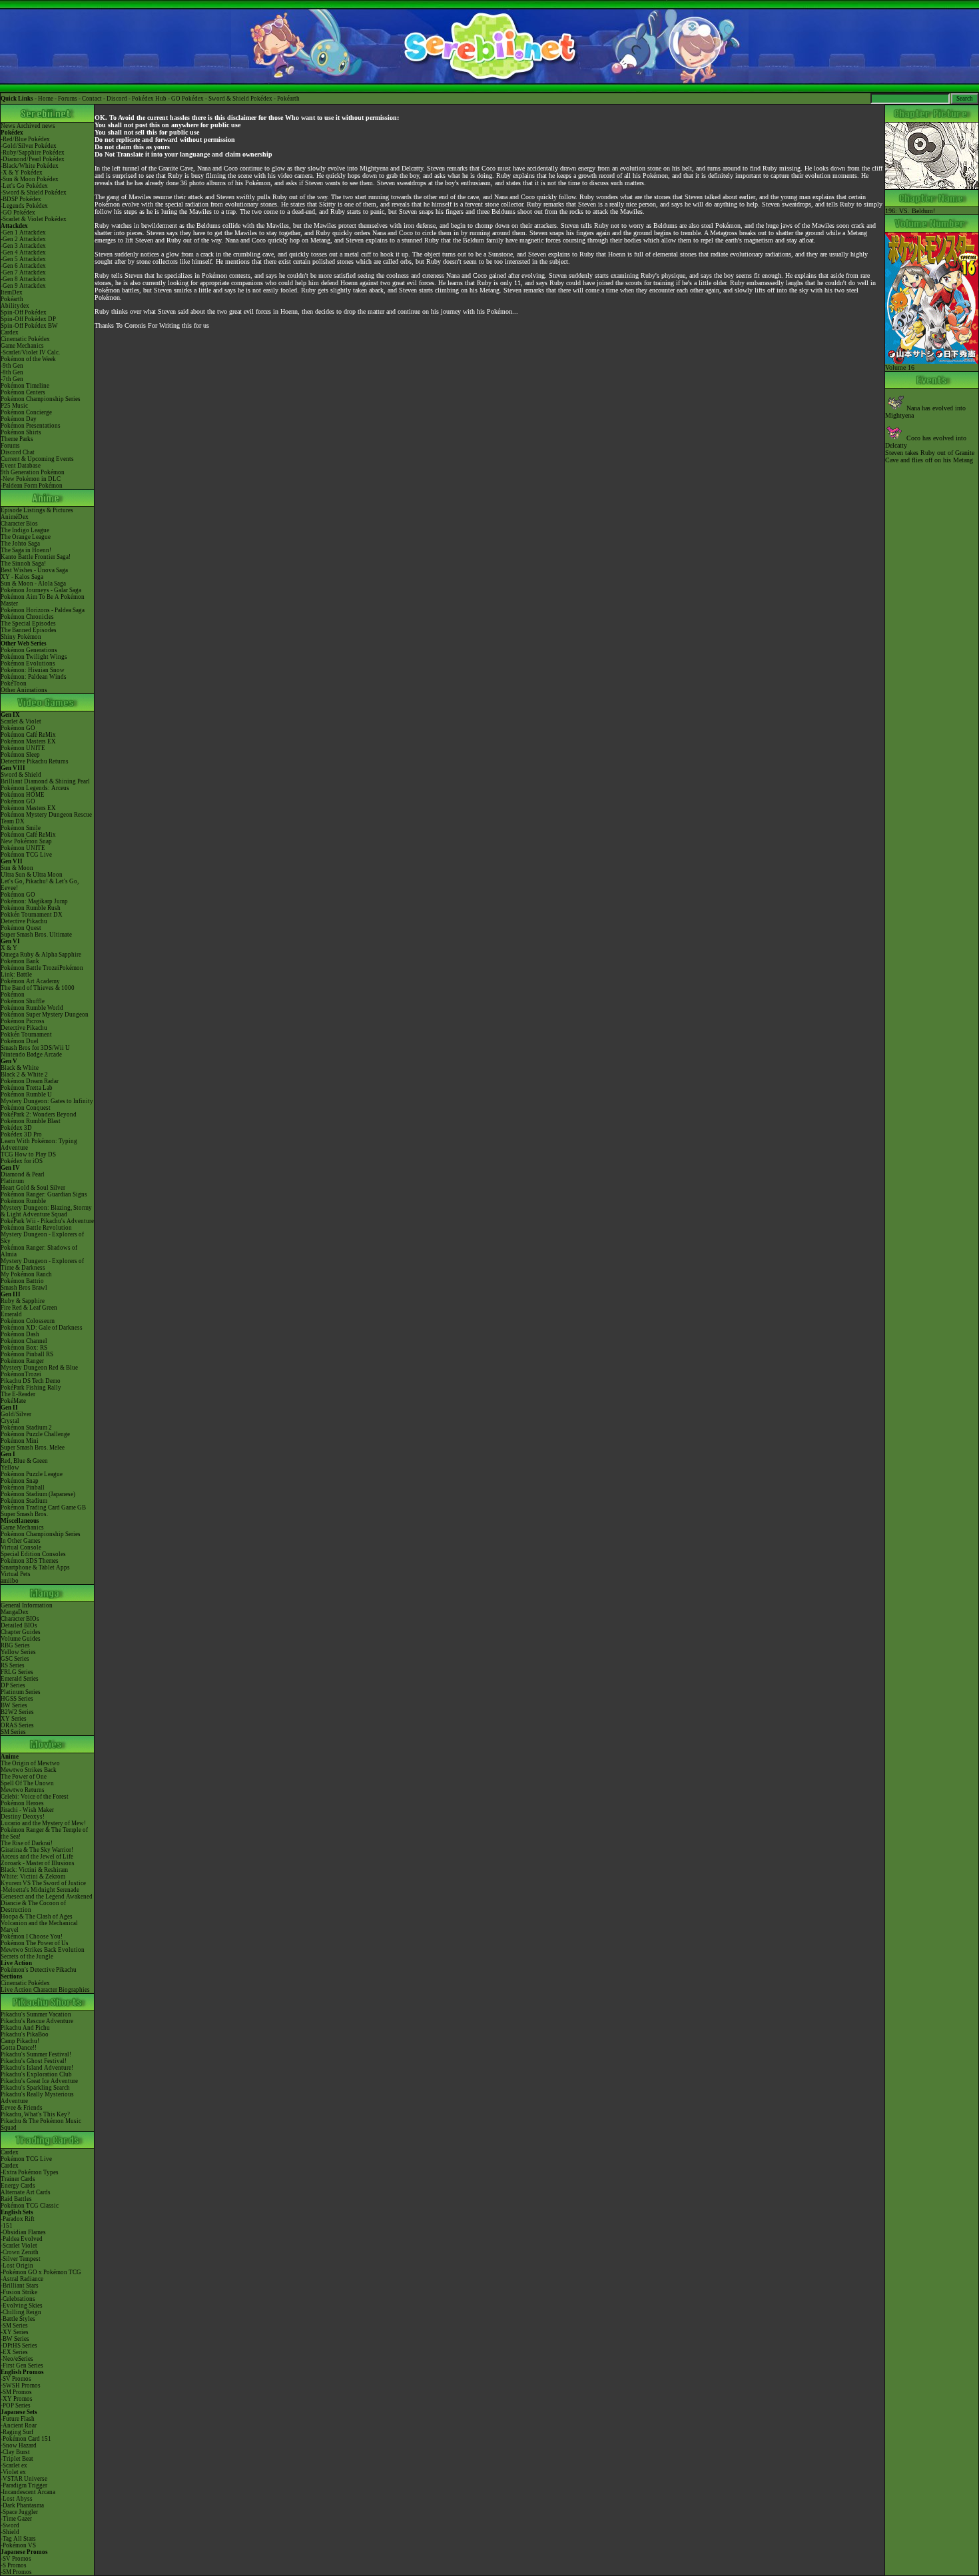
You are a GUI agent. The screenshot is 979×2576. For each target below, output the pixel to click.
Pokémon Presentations (31, 426)
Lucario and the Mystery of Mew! (43, 1823)
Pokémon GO (18, 728)
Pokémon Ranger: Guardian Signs (44, 1194)
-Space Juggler (19, 2512)
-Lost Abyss (17, 2499)
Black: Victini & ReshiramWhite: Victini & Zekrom (34, 1873)
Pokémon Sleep (20, 755)
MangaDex (15, 1612)
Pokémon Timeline (25, 386)
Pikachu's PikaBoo (25, 2034)
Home (46, 99)
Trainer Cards (18, 2179)
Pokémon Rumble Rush (31, 908)
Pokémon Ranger (22, 1361)
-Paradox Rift (18, 2219)
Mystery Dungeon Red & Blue (39, 1368)
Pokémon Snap (20, 1481)
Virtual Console (21, 1547)
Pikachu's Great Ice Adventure (39, 2081)
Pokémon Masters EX (28, 741)
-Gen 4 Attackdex (23, 252)
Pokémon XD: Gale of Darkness (42, 1328)
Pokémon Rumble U (26, 1094)
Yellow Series (18, 1652)
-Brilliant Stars (20, 2286)
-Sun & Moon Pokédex (30, 179)
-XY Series (15, 2332)
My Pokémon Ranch (26, 1274)
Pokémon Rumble (23, 1201)
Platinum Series (21, 1692)
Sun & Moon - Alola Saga (33, 584)
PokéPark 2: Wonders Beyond (39, 1114)
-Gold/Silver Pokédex (29, 146)
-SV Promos (16, 2379)
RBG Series (15, 1645)
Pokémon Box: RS (24, 1348)
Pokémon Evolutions (28, 663)
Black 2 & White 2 (24, 1074)
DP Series (13, 1685)
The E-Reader (18, 1394)
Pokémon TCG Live (26, 855)
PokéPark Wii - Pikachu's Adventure (47, 1221)
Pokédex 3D (16, 1128)
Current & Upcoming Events (37, 459)
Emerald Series (20, 1679)
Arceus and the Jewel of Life (37, 1857)
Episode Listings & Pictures (37, 510)
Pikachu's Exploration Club (36, 2074)
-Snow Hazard (19, 2445)
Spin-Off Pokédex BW (29, 326)
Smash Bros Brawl (24, 1288)
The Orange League (26, 537)
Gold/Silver (16, 1414)
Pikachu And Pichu (25, 2028)
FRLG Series (17, 1672)
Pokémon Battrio (22, 1281)
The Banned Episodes (29, 630)
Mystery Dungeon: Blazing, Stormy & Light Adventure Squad (46, 1211)
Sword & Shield (21, 775)
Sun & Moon (17, 868)
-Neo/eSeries (17, 2359)
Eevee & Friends (22, 2108)
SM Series (13, 1732)
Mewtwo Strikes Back (29, 1770)
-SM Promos (16, 2392)
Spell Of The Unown (27, 1783)
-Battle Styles (18, 2319)
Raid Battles (16, 2199)
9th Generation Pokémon (33, 472)
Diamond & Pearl (23, 1174)
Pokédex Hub (149, 99)
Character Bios (19, 524)
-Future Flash (18, 2419)
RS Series (13, 1665)
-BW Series (15, 2339)
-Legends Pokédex (24, 206)
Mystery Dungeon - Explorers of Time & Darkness (42, 1264)
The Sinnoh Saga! (23, 564)
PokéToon (14, 683)
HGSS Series (17, 1699)
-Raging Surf (17, 2432)
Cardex (10, 332)
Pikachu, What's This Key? (35, 2114)
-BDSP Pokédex (21, 199)
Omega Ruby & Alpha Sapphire (41, 955)
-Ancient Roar (19, 2425)
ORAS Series (17, 1725)
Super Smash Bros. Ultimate (36, 935)
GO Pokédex (187, 99)
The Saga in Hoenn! (26, 550)
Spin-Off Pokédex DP (28, 319)
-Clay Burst (15, 2452)
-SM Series (14, 2326)
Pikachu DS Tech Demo (31, 1381)
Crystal (10, 1421)
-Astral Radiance (22, 2279)
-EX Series (14, 2352)
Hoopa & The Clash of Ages (37, 1917)
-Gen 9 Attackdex (23, 286)
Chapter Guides (21, 1632)
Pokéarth (288, 99)
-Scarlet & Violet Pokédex (34, 219)
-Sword (10, 2525)
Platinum (12, 1181)
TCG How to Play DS (28, 1154)
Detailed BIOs (19, 1625)
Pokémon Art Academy (30, 981)
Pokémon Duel (20, 1041)
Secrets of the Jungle (27, 1956)
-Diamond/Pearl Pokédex (33, 159)
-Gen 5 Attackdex (23, 259)
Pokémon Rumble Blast (31, 1121)
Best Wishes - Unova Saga (34, 570)
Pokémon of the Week (28, 359)
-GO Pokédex (18, 213)
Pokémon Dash (20, 1334)
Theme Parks (17, 439)
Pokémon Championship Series (41, 399)
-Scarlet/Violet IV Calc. (30, 352)
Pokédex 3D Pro (21, 1134)
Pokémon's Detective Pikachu (39, 1970)
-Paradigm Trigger (24, 2485)
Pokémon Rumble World (32, 1008)
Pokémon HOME (23, 795)
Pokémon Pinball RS (27, 1354)
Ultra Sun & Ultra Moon (32, 875)
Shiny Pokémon (21, 637)
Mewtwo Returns (23, 1790)
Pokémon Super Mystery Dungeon (45, 1015)
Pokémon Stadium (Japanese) (38, 1494)
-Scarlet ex (14, 2465)
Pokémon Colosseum (28, 1321)
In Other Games (21, 1541)
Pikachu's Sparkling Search (35, 2088)
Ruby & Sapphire (23, 1301)
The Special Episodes (28, 624)
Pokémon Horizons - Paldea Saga (43, 610)
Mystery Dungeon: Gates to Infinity (47, 1101)
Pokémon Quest (21, 928)
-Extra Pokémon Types (30, 2172)
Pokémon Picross (23, 1021)
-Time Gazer (16, 2519)
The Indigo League (25, 530)
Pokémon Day (19, 419)
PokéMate (13, 1401)
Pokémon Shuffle (23, 1001)
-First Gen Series (22, 2365)
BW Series (14, 1705)
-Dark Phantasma (22, 2505)
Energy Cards (18, 2186)
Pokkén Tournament (26, 1035)
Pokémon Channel (24, 1341)
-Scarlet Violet (19, 2246)
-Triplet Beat (17, 2459)
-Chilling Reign (21, 2312)
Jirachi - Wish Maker (27, 1810)
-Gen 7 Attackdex (23, 272)
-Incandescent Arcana (28, 2492)
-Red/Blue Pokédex (25, 139)
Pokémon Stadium (24, 1501)
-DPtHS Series (19, 2346)
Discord (117, 99)
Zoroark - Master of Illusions (38, 1863)
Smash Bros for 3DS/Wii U (35, 1048)
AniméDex (15, 517)
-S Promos (14, 2565)
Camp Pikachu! (20, 2041)
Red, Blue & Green (24, 1461)
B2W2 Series (17, 1712)
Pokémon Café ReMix (28, 735)
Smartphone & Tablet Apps (35, 1567)
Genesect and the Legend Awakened (47, 1897)
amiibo (10, 1581)
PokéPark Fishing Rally (31, 1388)
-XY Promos (17, 2399)
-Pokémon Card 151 (26, 2439)
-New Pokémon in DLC (31, 479)
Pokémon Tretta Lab (27, 1088)
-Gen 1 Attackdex (23, 232)
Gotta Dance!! (19, 2048)
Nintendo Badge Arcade (31, 1055)
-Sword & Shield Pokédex (34, 193)
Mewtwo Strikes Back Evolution (43, 1950)
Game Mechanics (22, 346)
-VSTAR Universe (24, 2479)
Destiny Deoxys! (23, 1817)
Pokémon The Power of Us (35, 1943)
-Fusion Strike (19, 2292)
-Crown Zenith (20, 2252)
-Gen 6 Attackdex (23, 266)
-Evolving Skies (22, 2306)
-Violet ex (13, 2472)
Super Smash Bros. (24, 1514)
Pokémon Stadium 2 (26, 1428)
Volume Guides (21, 1639)
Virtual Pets (16, 1574)
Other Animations (24, 690)
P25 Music (14, 406)
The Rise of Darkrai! (27, 1843)
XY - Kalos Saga (22, 577)
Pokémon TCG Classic (30, 2206)
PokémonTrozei (21, 1374)
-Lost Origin (17, 2266)
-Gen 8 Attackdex (23, 279)
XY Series (14, 1719)
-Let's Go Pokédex (24, 186)
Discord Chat (18, 452)
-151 (7, 2226)
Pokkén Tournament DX (32, 915)
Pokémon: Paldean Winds (34, 677)
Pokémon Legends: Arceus (35, 788)
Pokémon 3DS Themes (30, 1561)
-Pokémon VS (18, 2545)
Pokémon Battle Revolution (36, 1228)
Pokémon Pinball (23, 1488)
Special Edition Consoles (33, 1554)
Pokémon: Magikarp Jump (34, 901)
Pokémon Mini (20, 1441)
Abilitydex (15, 306)
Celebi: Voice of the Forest (35, 1797)
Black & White (20, 1068)
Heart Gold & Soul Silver (33, 1188)
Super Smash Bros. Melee (33, 1448)
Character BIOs (20, 1619)
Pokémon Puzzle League (32, 1474)
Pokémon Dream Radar (30, 1081)
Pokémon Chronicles (27, 617)
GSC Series (15, 1659)
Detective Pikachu (24, 921)
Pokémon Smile (21, 828)
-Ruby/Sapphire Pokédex (33, 153)
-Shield (10, 2532)
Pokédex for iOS (22, 1161)
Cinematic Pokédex (25, 339)
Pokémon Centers (23, 392)
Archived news (36, 126)
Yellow (10, 1468)
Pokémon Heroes (22, 1803)
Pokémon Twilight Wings (34, 657)
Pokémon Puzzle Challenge (35, 1434)
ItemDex (12, 292)
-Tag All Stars (18, 2539)
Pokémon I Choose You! (32, 1936)
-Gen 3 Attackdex (23, 246)
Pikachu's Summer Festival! (36, 2054)
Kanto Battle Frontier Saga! (36, 557)
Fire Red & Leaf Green (29, 1308)
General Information (27, 1605)
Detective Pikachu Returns (35, 761)
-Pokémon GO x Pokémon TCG (41, 2272)
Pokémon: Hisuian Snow (33, 670)
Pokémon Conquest (26, 1108)
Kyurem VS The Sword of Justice (43, 1883)
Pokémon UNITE (23, 748)
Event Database (21, 466)
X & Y (9, 948)
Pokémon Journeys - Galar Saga (41, 590)
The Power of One (24, 1777)
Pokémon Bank (20, 961)
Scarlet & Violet (21, 721)
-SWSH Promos (21, 2385)
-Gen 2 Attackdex (23, 239)
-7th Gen (12, 379)
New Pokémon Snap (26, 841)
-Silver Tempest (21, 2259)
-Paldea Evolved (22, 2239)
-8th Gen (12, 372)
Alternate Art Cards (26, 2192)
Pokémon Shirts (21, 432)
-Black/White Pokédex (30, 166)
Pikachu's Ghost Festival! (34, 2061)
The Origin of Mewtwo (30, 1763)
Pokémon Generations (29, 650)
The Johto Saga (20, 544)
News (8, 126)
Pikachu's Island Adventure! (37, 2068)
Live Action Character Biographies (45, 1990)
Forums (68, 99)
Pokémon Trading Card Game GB (43, 1507)
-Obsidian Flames (23, 2232)
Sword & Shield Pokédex (240, 99)
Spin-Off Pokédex (24, 312)
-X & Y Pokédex (22, 173)
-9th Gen (12, 366)
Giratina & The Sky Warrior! (37, 1850)
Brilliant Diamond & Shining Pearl (45, 781)
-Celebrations (18, 2299)
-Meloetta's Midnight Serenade (40, 1890)
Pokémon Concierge (26, 412)
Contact (92, 99)
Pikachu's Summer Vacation (36, 2014)
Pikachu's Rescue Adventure (37, 2021)
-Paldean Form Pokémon (32, 486)
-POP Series (16, 2405)
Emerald (11, 1314)
